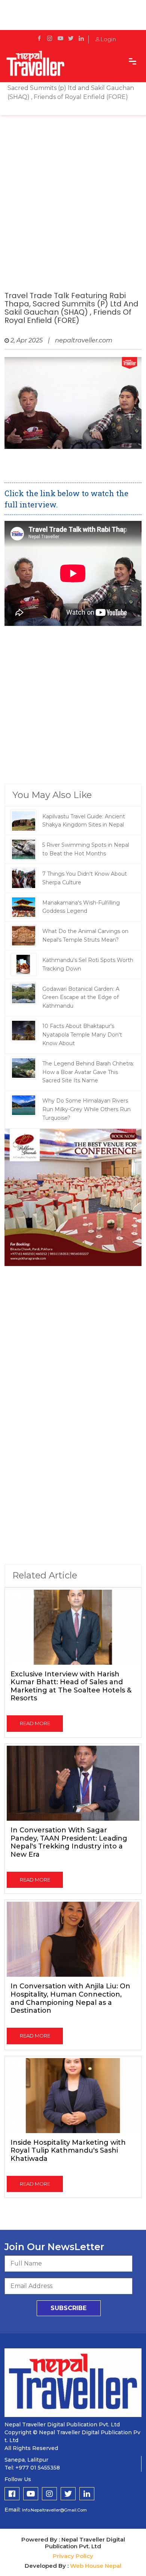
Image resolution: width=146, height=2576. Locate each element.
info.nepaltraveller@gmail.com (54, 2510)
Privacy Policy (73, 2556)
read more (35, 1723)
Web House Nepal (96, 2566)
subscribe (69, 2308)
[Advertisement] (73, 211)
